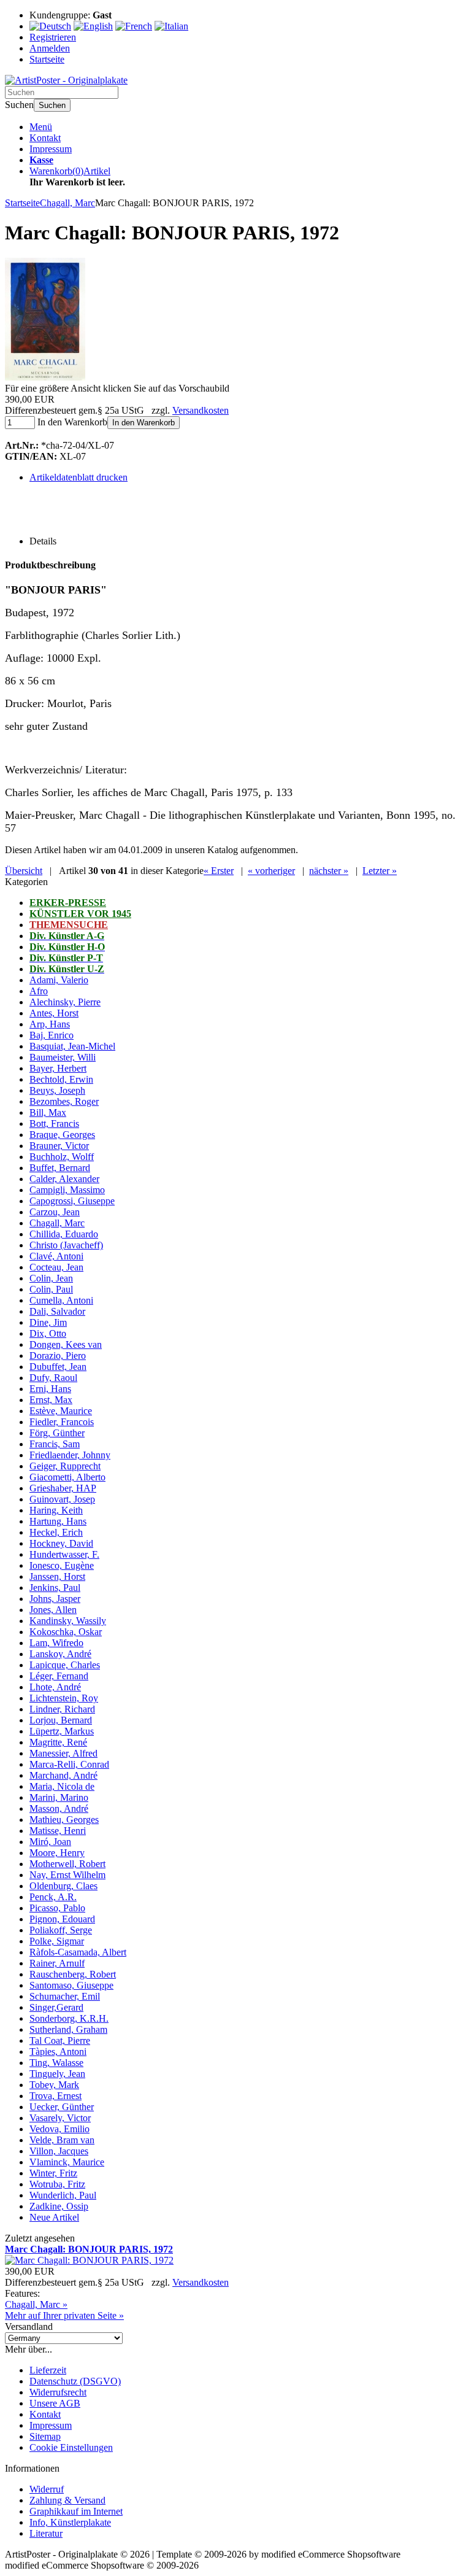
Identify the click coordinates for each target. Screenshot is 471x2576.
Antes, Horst (54, 1013)
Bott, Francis (54, 1124)
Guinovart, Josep (62, 1499)
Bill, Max (48, 1112)
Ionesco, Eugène (62, 1565)
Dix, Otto (48, 1333)
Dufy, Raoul (53, 1378)
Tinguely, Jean (57, 2074)
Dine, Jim (48, 1322)
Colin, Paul (51, 1289)
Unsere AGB (55, 2403)
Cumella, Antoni (61, 1300)
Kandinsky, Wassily (68, 1621)
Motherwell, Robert (67, 1864)
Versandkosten (201, 410)
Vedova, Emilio (59, 2129)
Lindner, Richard (62, 1709)
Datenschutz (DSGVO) (75, 2381)
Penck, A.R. (53, 1897)
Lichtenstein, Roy (64, 1698)
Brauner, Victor (59, 1146)
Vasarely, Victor (60, 2118)
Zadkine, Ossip (59, 2206)
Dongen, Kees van (66, 1344)
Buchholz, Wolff (62, 1157)
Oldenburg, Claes (63, 1886)
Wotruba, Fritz (57, 2184)
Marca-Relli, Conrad (69, 1764)
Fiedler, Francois (62, 1422)
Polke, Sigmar (57, 1941)
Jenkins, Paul (55, 1588)
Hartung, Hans (58, 1521)
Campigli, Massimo (67, 1190)
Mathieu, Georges (64, 1820)
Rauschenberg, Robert (73, 1974)
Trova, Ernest (56, 2096)
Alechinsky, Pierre (65, 1002)
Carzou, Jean (55, 1212)
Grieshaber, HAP (63, 1488)
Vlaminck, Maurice (67, 2162)
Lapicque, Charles (65, 1665)
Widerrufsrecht (58, 2392)
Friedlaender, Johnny (70, 1455)
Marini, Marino (59, 1797)
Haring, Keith (56, 1510)
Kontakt (45, 138)
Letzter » (380, 871)
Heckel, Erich (56, 1532)
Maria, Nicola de (62, 1786)
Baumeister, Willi (63, 1057)
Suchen (52, 105)
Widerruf (47, 2489)
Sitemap (45, 2436)
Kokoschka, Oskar (66, 1632)
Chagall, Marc (57, 1223)
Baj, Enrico (52, 1035)
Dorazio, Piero (58, 1356)
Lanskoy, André (60, 1654)
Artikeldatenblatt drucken (78, 477)
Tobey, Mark (54, 2085)
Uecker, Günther (62, 2107)
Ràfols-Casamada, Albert (78, 1952)
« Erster (219, 871)
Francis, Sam (55, 1444)
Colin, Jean (51, 1278)
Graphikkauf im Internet (76, 2511)
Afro (39, 991)
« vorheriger (271, 871)
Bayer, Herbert (58, 1068)
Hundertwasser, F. (64, 1554)
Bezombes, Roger (64, 1101)
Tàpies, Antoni (58, 2052)
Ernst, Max (51, 1400)
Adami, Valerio (59, 980)
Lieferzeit (48, 2370)
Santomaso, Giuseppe (71, 1985)
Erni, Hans (50, 1389)
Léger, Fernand (59, 1676)
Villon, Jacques (59, 2151)
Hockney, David (61, 1543)
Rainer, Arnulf (57, 1963)
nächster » (329, 871)
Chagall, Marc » (36, 2304)
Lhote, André (55, 1687)
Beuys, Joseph (57, 1090)
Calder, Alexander (64, 1179)
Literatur (46, 2533)
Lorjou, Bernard (61, 1720)
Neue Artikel (54, 2217)
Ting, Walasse (56, 2063)
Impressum (51, 149)
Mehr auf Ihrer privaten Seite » (64, 2315)
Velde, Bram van (62, 2140)
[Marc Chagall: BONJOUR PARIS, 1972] (45, 377)
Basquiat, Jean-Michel (72, 1046)
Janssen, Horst (57, 1576)
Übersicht (24, 871)
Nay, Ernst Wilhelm (67, 1875)
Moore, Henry (57, 1853)
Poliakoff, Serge (61, 1930)
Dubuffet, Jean (58, 1367)
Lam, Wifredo (56, 1643)
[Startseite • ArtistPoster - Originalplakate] (66, 80)
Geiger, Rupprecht (65, 1466)
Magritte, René (58, 1742)
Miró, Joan (50, 1842)
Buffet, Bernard (60, 1168)
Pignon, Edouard (62, 1919)
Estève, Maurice (61, 1411)
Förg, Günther (57, 1433)
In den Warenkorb (144, 423)
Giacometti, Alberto (67, 1477)
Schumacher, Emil (65, 1996)
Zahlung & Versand (67, 2500)
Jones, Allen (53, 1610)
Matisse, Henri (58, 1831)
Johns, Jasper (55, 1599)
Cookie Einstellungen (71, 2447)
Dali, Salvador (57, 1311)
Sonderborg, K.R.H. (69, 2018)
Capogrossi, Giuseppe (72, 1201)
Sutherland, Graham (68, 2029)
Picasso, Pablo (57, 1908)
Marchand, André (63, 1775)
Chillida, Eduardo (64, 1234)
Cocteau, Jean (56, 1267)
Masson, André (59, 1808)
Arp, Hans (50, 1024)
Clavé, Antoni (56, 1256)
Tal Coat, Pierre (60, 2040)
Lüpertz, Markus (62, 1731)
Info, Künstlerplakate (70, 2522)
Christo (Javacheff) (66, 1245)
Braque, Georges (62, 1135)
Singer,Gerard (56, 2007)
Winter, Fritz (53, 2173)
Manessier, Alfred (63, 1753)
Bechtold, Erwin (61, 1079)
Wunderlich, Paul (63, 2195)
